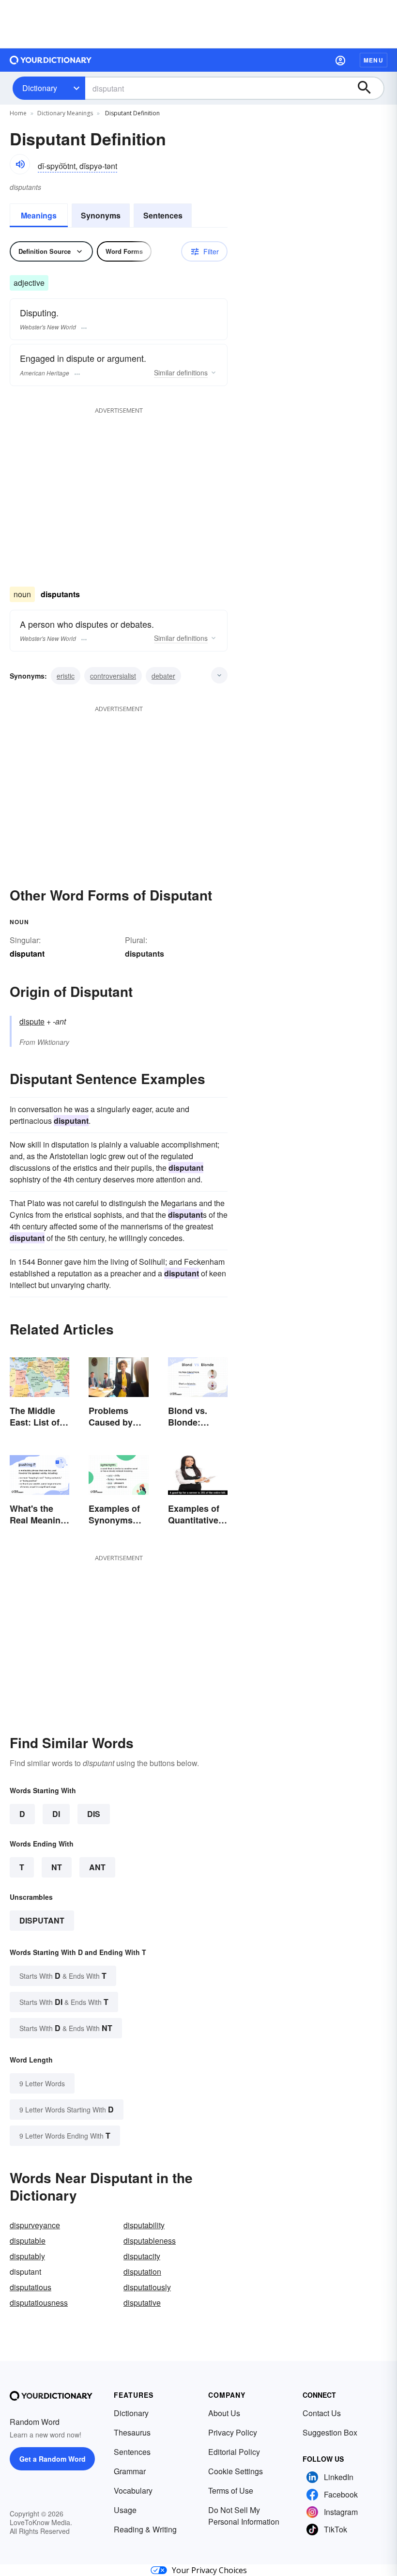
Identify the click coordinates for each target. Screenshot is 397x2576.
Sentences (163, 215)
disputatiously (147, 2287)
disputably (27, 2256)
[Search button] (369, 88)
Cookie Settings (236, 2471)
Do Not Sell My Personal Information (244, 2516)
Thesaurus (132, 2432)
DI (56, 1814)
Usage (125, 2510)
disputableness (150, 2241)
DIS (94, 1814)
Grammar (130, 2471)
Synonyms (101, 215)
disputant (42, 1920)
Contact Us (322, 2413)
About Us (224, 2413)
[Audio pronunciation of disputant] (20, 164)
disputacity (142, 2256)
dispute (32, 1021)
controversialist (113, 676)
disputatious (31, 2287)
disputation (142, 2272)
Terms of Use (231, 2491)
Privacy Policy (233, 2432)
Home (18, 113)
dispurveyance (35, 2225)
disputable (28, 2241)
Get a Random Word (53, 2459)
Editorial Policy (234, 2452)
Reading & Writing (145, 2529)
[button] (340, 60)
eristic (66, 676)
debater (163, 676)
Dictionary (40, 88)
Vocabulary (133, 2491)
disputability (144, 2225)
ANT (97, 1867)
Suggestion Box (330, 2432)
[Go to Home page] (51, 60)
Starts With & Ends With (63, 1976)
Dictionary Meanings (65, 113)
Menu (374, 60)
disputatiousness (39, 2303)
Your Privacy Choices (209, 2570)
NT (57, 1867)
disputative (142, 2303)
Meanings (39, 215)
